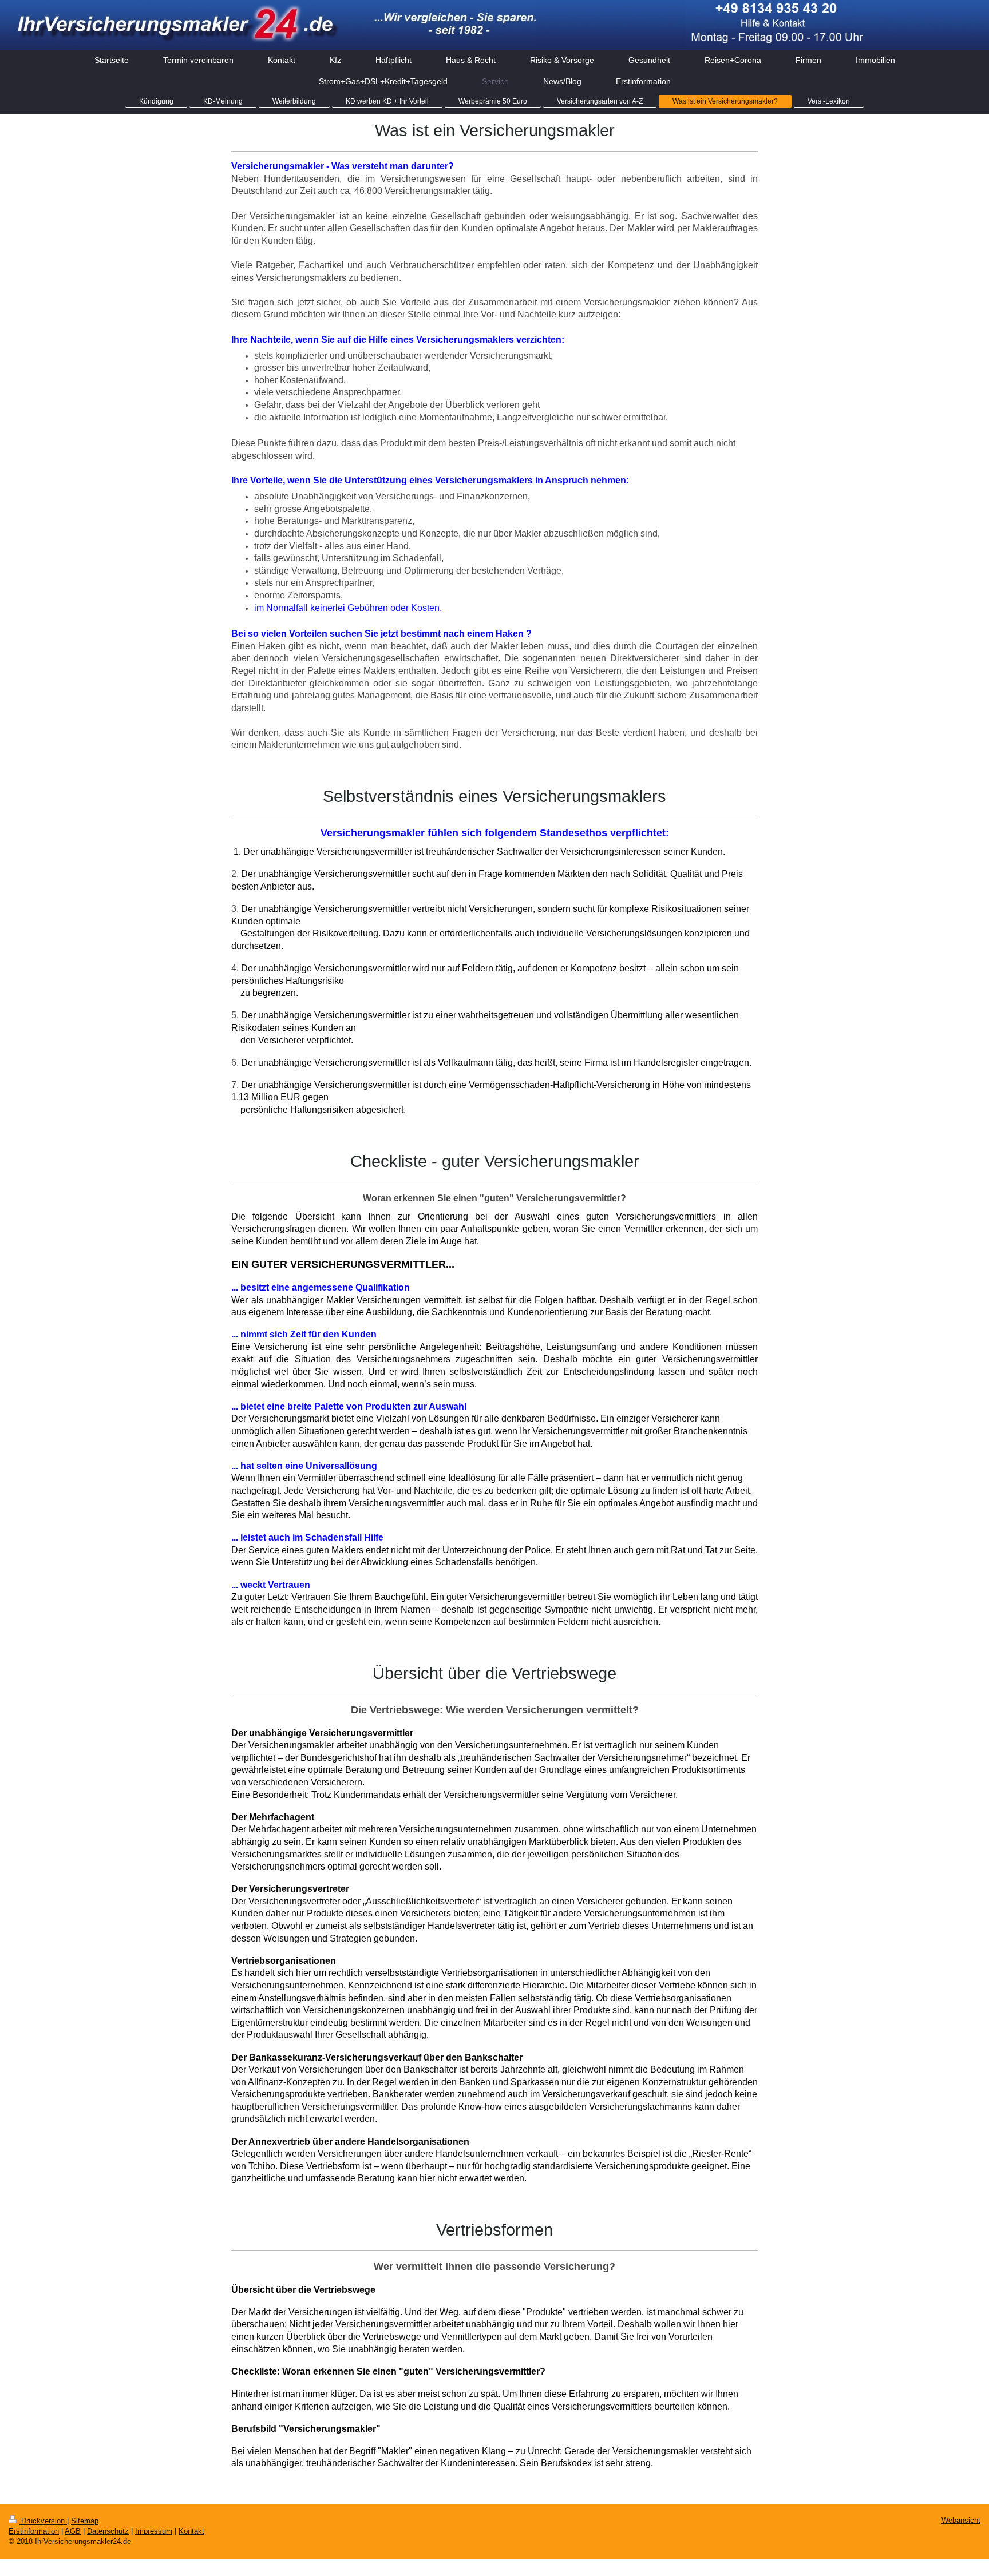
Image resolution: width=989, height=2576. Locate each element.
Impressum (154, 2531)
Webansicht (961, 2520)
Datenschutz (108, 2531)
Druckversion (43, 2521)
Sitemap (85, 2521)
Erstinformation (34, 2531)
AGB (73, 2531)
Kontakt (191, 2531)
